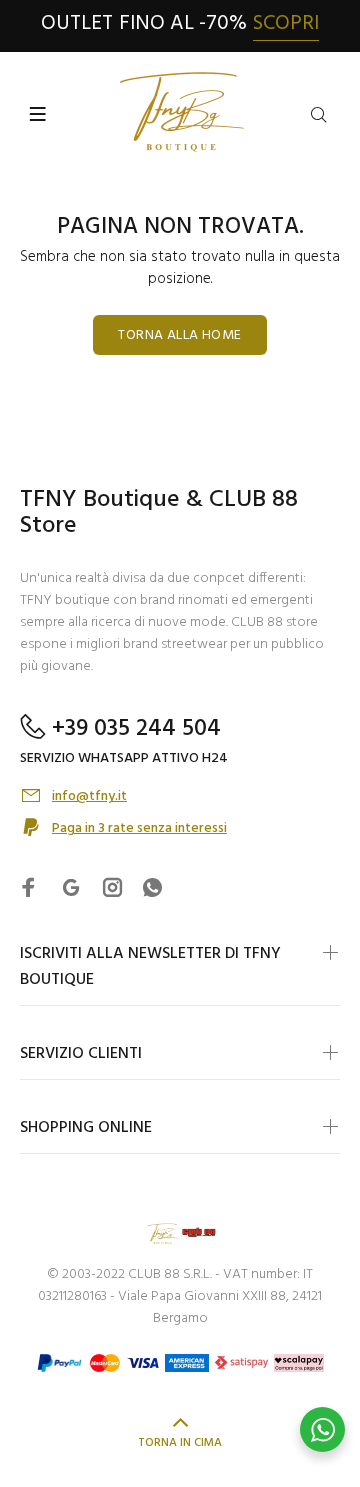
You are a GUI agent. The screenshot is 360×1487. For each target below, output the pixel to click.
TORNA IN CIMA (180, 1443)
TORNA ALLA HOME (179, 335)
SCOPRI (286, 23)
